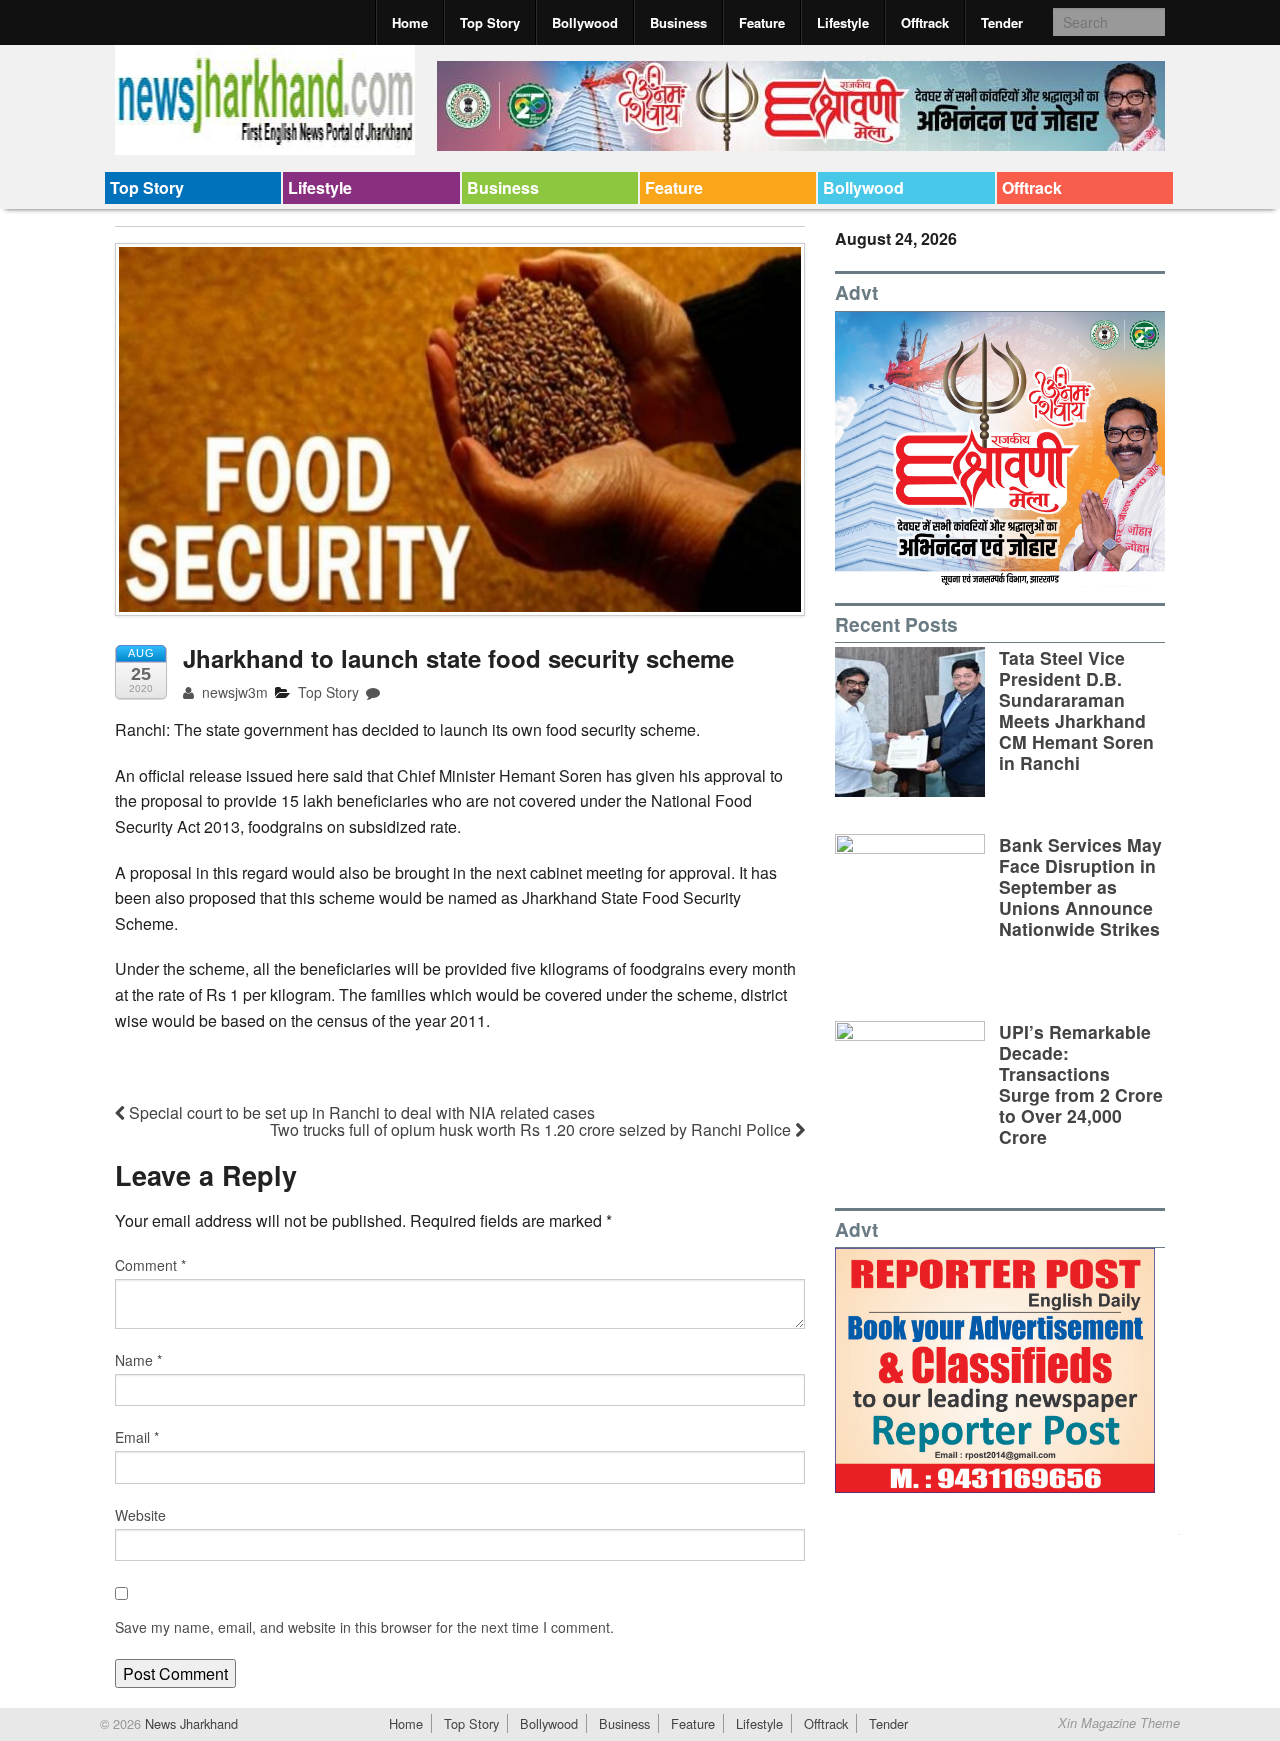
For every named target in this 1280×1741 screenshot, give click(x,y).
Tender (1002, 22)
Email (137, 1437)
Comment (150, 1265)
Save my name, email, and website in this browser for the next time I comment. (364, 1627)
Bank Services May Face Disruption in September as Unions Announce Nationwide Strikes (1080, 886)
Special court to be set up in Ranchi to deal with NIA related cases (360, 1112)
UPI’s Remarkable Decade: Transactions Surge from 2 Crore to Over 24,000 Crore (1081, 1084)
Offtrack (925, 22)
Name (138, 1360)
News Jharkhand (189, 1723)
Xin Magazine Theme (1119, 1723)
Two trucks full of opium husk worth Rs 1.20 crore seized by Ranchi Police (532, 1129)
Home (410, 22)
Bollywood (585, 22)
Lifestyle (843, 22)
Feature (762, 22)
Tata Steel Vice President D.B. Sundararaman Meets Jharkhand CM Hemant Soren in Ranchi (1076, 710)
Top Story (490, 22)
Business (678, 22)
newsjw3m (233, 692)
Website (140, 1515)
